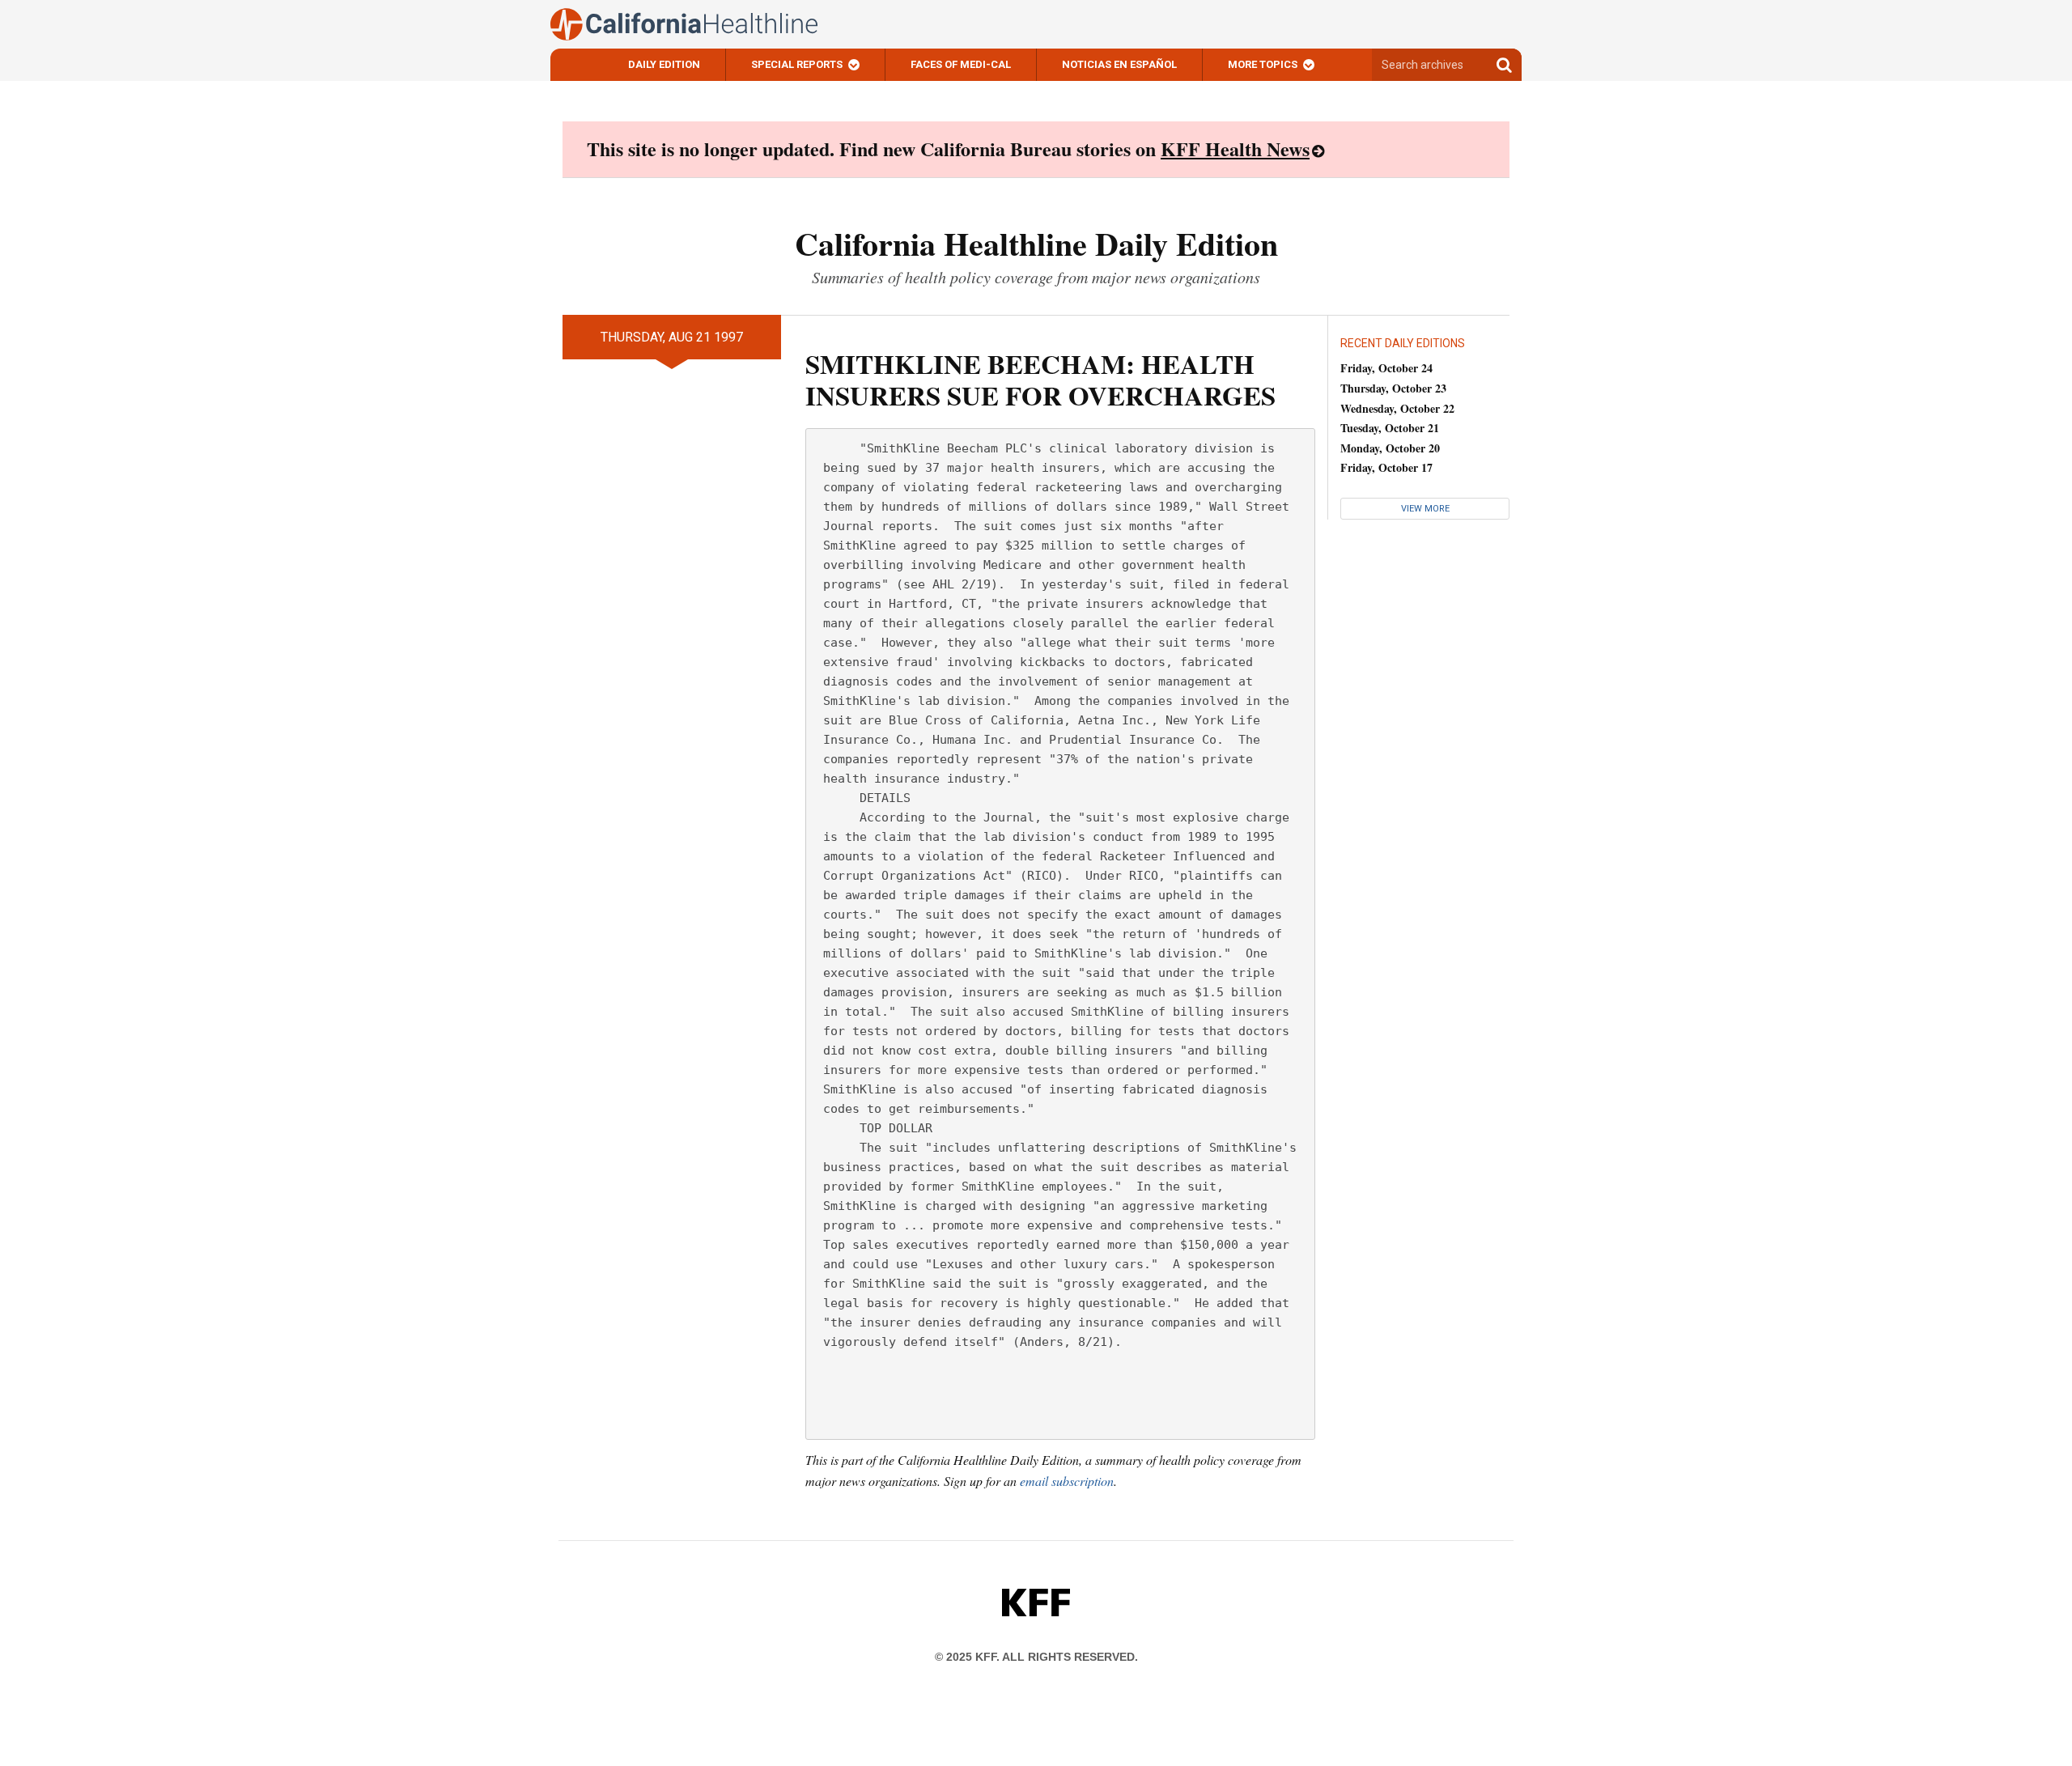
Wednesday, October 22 (1397, 408)
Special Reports (797, 64)
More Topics (1263, 64)
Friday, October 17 (1386, 467)
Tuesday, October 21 (1390, 428)
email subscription (1067, 1481)
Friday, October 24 (1386, 368)
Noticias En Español (1119, 64)
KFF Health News (1235, 149)
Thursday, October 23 (1393, 388)
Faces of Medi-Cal (961, 64)
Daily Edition (664, 64)
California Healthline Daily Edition (1036, 243)
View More (1425, 509)
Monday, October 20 (1390, 448)
